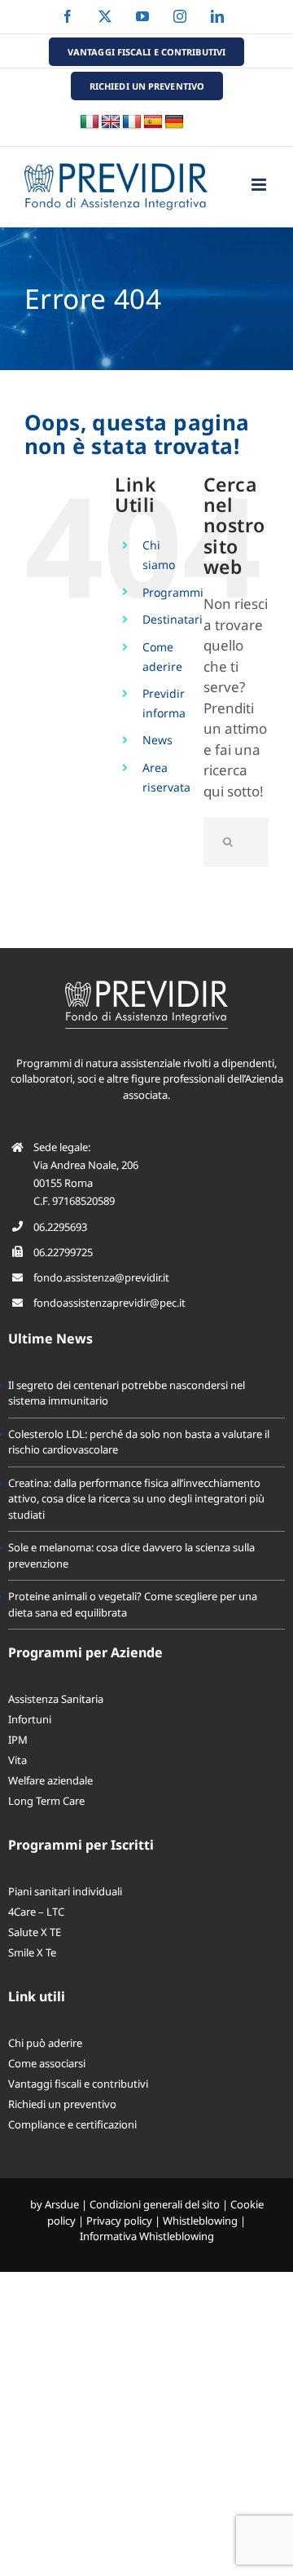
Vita (17, 1760)
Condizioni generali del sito (155, 2204)
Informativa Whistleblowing (147, 2236)
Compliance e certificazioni (72, 2124)
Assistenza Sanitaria (56, 1699)
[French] (132, 122)
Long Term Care (46, 1801)
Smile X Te (32, 1952)
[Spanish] (153, 122)
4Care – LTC (36, 1912)
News (157, 740)
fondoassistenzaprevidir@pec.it (109, 1303)
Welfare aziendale (50, 1780)
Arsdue (62, 2204)
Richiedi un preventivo (62, 2104)
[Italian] (90, 122)
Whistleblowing (200, 2221)
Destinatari (173, 619)
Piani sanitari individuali (65, 1891)
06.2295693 (60, 1227)
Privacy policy (119, 2221)
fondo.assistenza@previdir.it (101, 1277)
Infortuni (30, 1719)
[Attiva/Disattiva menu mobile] (260, 185)
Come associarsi (47, 2063)
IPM (18, 1740)
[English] (111, 122)
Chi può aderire (45, 2043)
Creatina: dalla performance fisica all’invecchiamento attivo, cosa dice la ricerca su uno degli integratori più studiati (136, 1499)
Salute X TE (35, 1932)
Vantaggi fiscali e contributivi (78, 2084)
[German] (174, 122)
